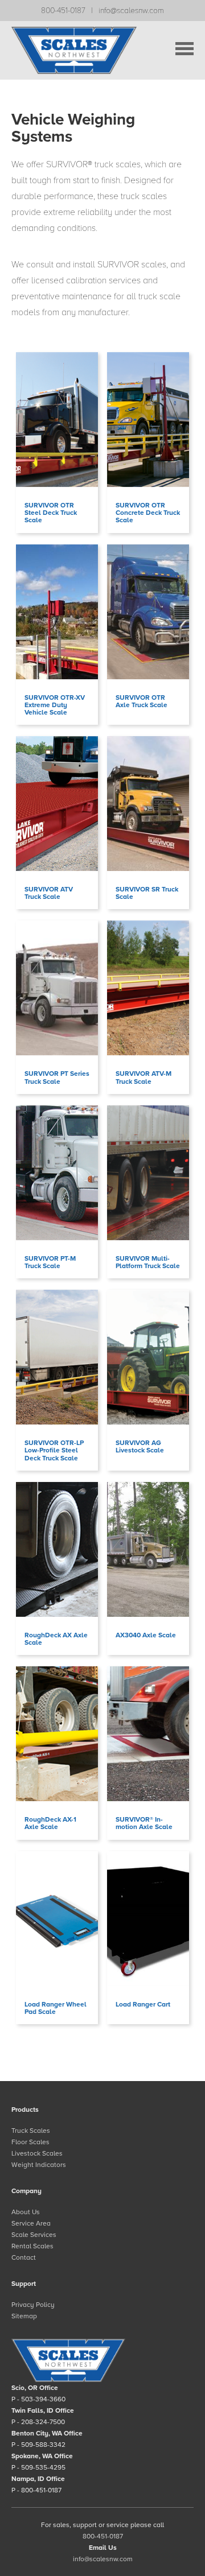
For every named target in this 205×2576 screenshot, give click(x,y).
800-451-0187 (63, 11)
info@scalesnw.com (131, 11)
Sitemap (24, 2316)
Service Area (31, 2223)
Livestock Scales (37, 2153)
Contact (24, 2257)
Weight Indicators (39, 2165)
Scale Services (34, 2235)
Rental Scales (32, 2246)
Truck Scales (31, 2131)
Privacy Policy (33, 2305)
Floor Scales (30, 2142)
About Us (26, 2212)
